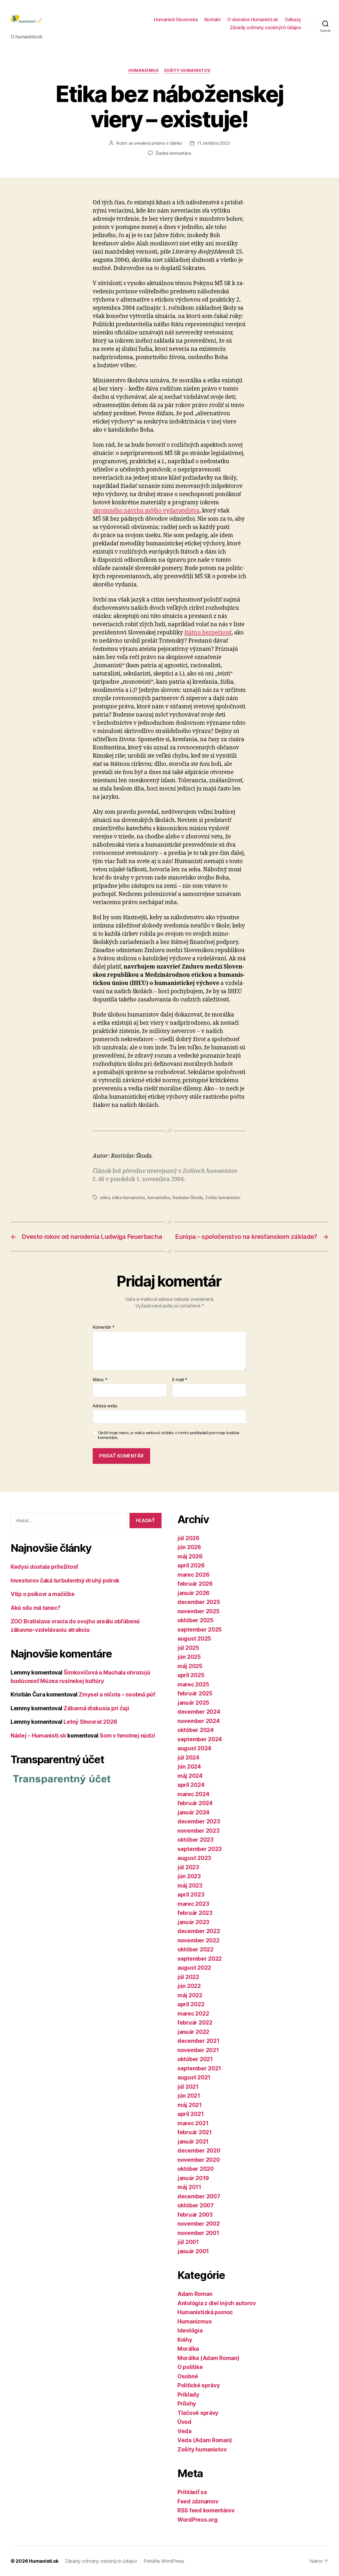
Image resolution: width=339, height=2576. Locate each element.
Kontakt (213, 19)
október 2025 (195, 1620)
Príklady (188, 2395)
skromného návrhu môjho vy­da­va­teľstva (146, 511)
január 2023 (193, 1922)
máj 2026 (190, 1556)
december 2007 (199, 2196)
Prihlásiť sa (192, 2492)
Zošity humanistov (187, 70)
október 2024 (196, 1730)
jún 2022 (189, 1986)
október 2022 (195, 1949)
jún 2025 (189, 1657)
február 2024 (195, 1803)
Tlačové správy (198, 2413)
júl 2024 (188, 1758)
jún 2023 (189, 1876)
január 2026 (193, 1593)
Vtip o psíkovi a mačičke (43, 1594)
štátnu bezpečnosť (208, 633)
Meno (100, 1380)
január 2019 (193, 2178)
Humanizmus (144, 70)
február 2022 (195, 2023)
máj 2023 (190, 1886)
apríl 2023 (191, 1895)
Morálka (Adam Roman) (208, 2358)
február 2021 (195, 2132)
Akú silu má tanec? (35, 1608)
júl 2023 (188, 1867)
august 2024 (194, 1748)
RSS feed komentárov (206, 2510)
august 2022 (194, 1968)
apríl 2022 (191, 2004)
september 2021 (199, 2068)
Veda (184, 2431)
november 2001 (198, 2233)
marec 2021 (193, 2123)
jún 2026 (189, 1547)
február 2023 (195, 1913)
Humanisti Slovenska (176, 19)
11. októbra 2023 (213, 143)
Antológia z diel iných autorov (217, 2303)
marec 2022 (193, 2014)
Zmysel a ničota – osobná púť (117, 1694)
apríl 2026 (191, 1565)
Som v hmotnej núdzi (127, 1736)
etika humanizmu (128, 1198)
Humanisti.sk (44, 2561)
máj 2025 (190, 1666)
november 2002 (199, 2224)
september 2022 (200, 1959)
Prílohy (187, 2404)
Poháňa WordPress (164, 2561)
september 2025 (200, 1630)
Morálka (188, 2349)
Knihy (185, 2340)
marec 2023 (193, 1904)
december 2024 (199, 1712)
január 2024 (193, 1812)
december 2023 (199, 1821)
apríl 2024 (191, 1785)
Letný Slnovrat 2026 (90, 1722)
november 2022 (199, 1940)
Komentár (104, 1327)
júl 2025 (188, 1648)
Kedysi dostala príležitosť (44, 1567)
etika (105, 1198)
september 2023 (200, 1849)
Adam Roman (195, 2294)
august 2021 (194, 2077)
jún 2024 (189, 1767)
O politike (190, 2367)
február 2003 (195, 2215)
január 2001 (193, 2251)
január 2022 (193, 2032)
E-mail (180, 1380)
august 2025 (194, 1639)
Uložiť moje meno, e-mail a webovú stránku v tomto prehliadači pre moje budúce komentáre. (169, 1435)
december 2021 (199, 2041)
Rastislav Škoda (188, 1198)
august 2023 (194, 1858)
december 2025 (199, 1602)
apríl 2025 (191, 1675)
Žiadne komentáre (173, 153)
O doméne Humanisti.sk (253, 19)
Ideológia (190, 2330)
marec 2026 (193, 1575)
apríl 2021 (191, 2114)
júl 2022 (188, 1977)
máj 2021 (190, 2105)
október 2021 (195, 2059)
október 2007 (196, 2205)
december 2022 (199, 1931)
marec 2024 (193, 1794)
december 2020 (199, 2151)
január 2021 (193, 2142)
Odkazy (293, 19)
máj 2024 (190, 1776)
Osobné (188, 2376)
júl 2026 (188, 1538)
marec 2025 (193, 1684)
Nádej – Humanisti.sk (38, 1736)
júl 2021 (188, 2087)
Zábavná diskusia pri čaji (96, 1708)
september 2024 (200, 1739)
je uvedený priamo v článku (155, 143)
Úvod (184, 2422)
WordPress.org (198, 2520)
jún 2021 (189, 2096)
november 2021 (198, 2050)
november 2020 (199, 2160)
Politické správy (199, 2385)
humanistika (159, 1198)
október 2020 (196, 2169)
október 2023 (195, 1840)
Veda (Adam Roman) (205, 2440)
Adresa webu (105, 1406)
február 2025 (195, 1693)
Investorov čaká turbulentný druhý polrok (65, 1581)
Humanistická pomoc (205, 2312)
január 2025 (193, 1703)
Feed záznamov (198, 2501)
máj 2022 (190, 1995)
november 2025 (199, 1611)
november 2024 (199, 1721)
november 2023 (199, 1831)
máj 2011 (189, 2187)
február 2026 (195, 1584)
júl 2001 (188, 2242)
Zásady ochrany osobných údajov (266, 27)
